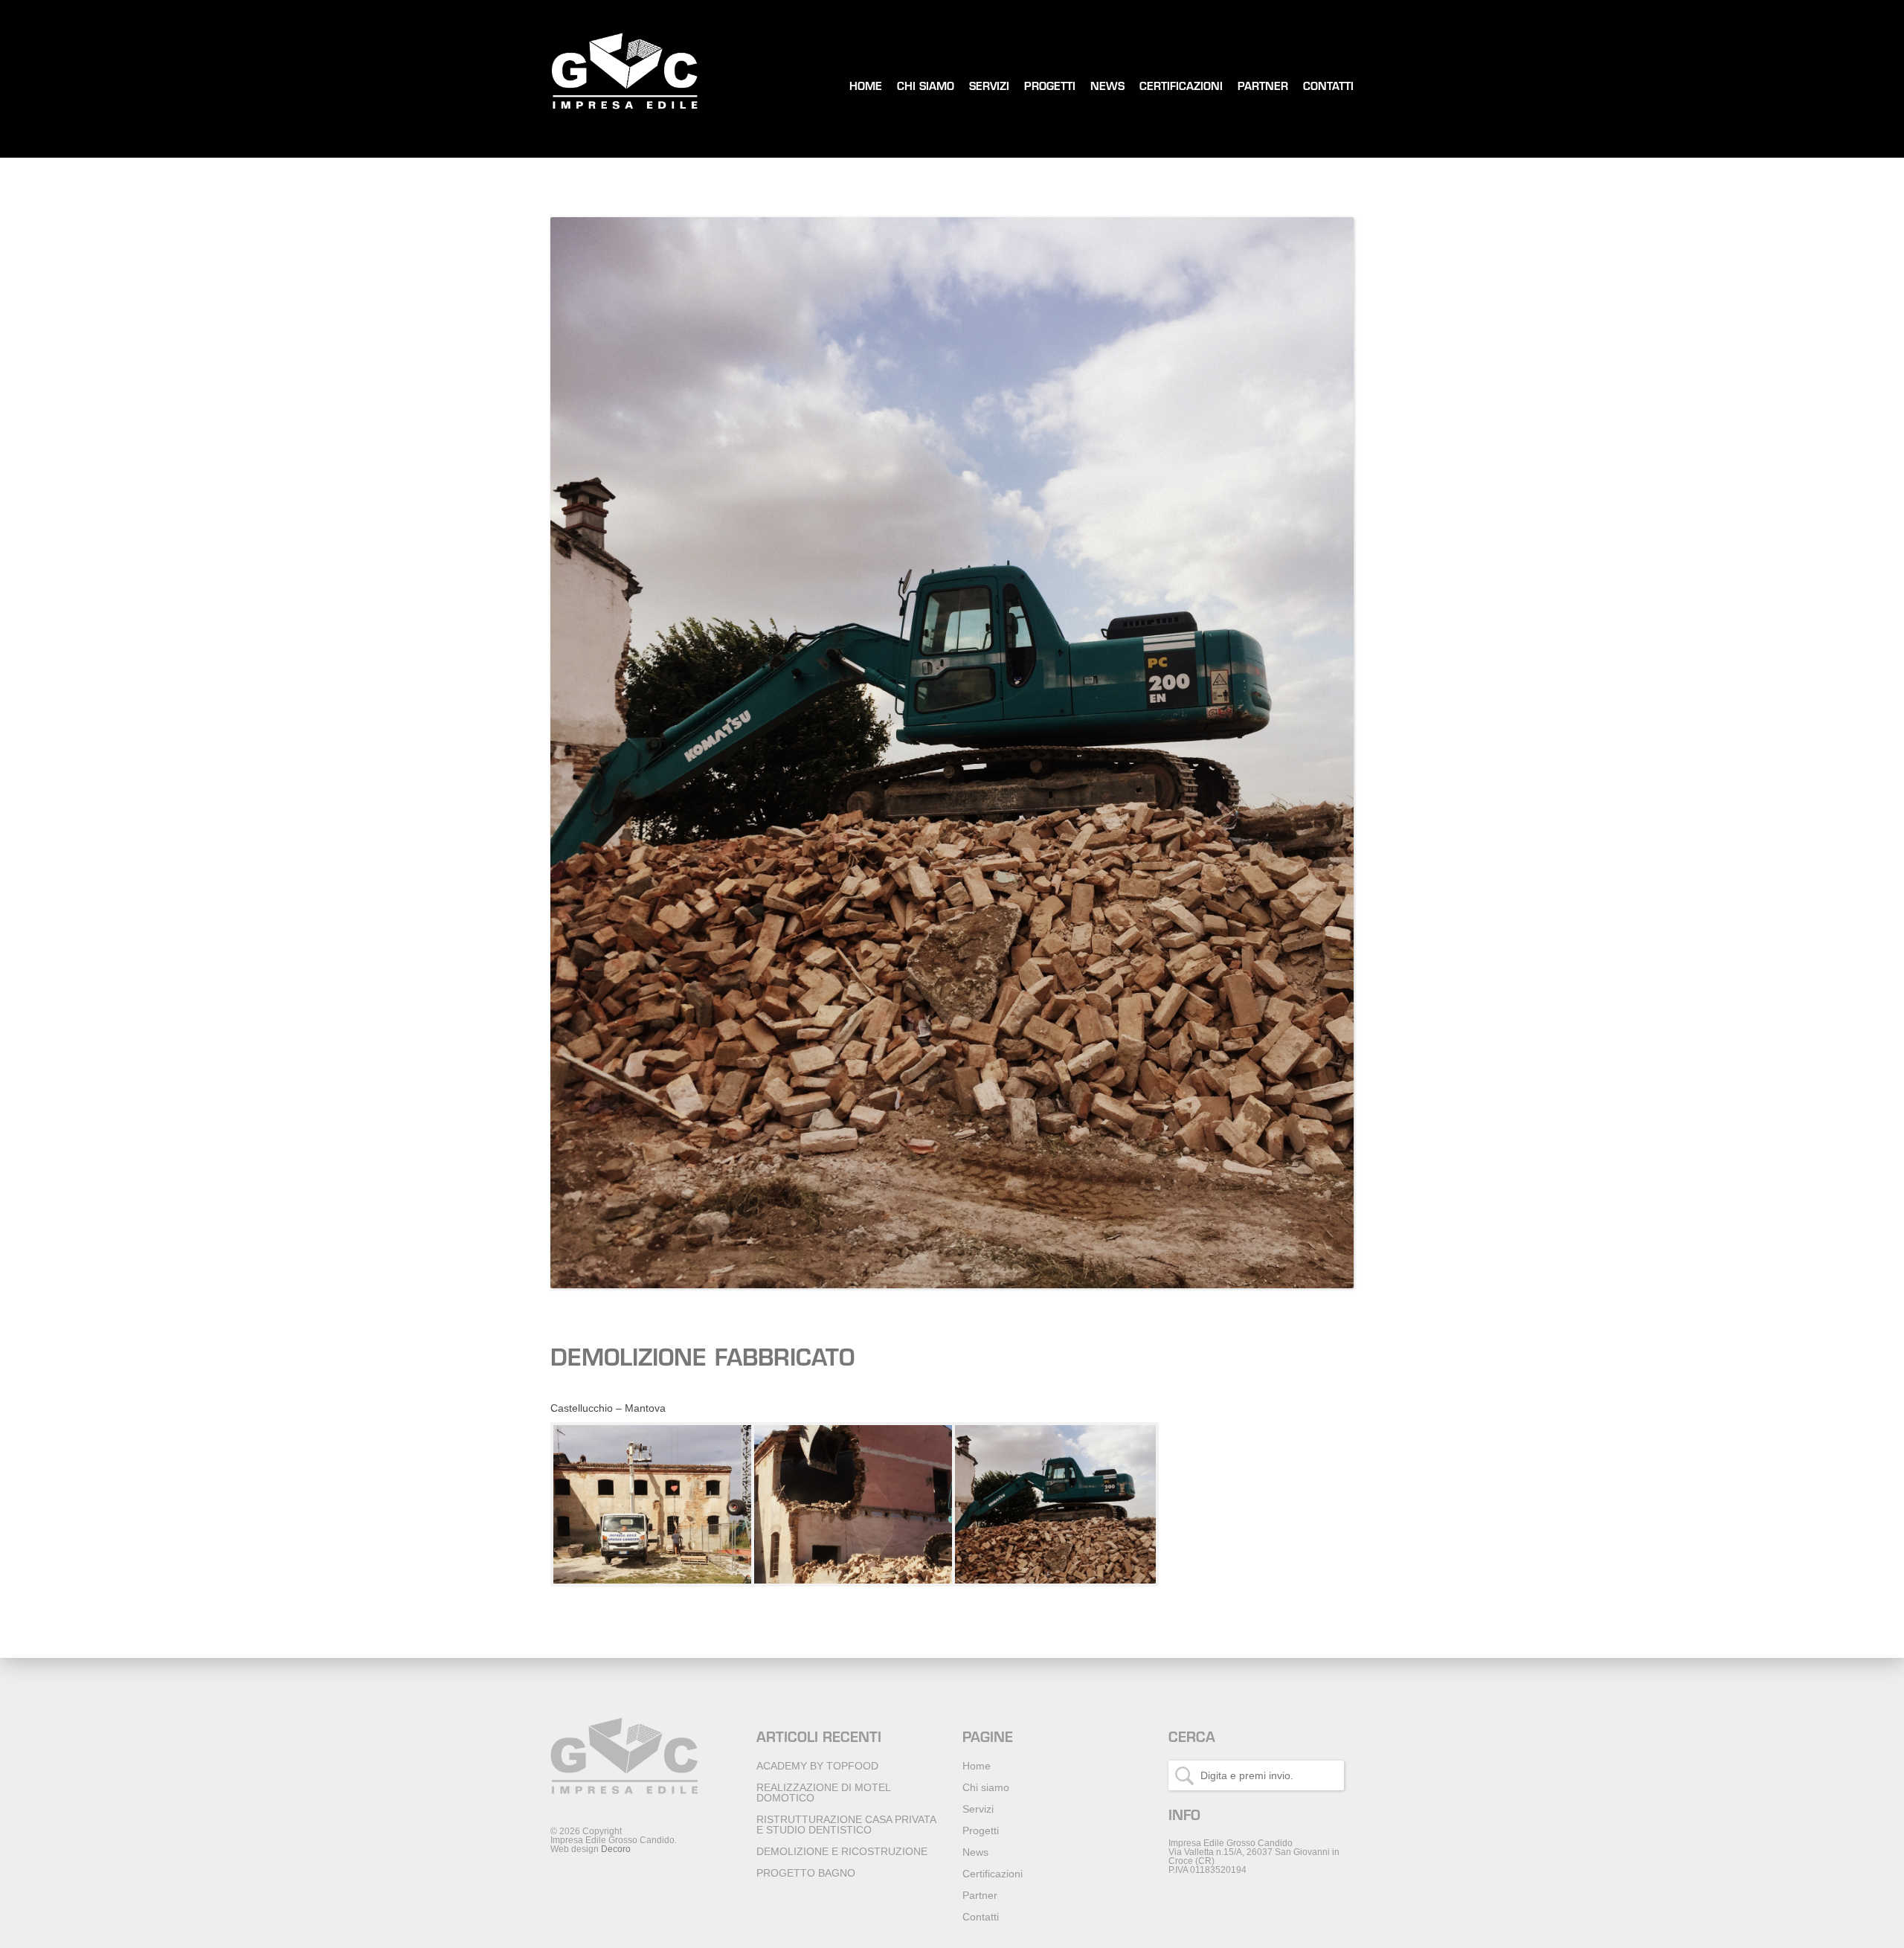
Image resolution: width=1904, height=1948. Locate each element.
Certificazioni (1181, 87)
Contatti (1328, 87)
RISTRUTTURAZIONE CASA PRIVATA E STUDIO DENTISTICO (846, 1825)
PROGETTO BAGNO (806, 1873)
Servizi (989, 87)
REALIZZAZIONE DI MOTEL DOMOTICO (823, 1793)
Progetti (1050, 87)
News (1107, 87)
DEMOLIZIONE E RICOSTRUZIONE (842, 1851)
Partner (1263, 87)
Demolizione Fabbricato (702, 1360)
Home (866, 87)
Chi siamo (926, 87)
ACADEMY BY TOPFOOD (817, 1766)
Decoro (616, 1849)
